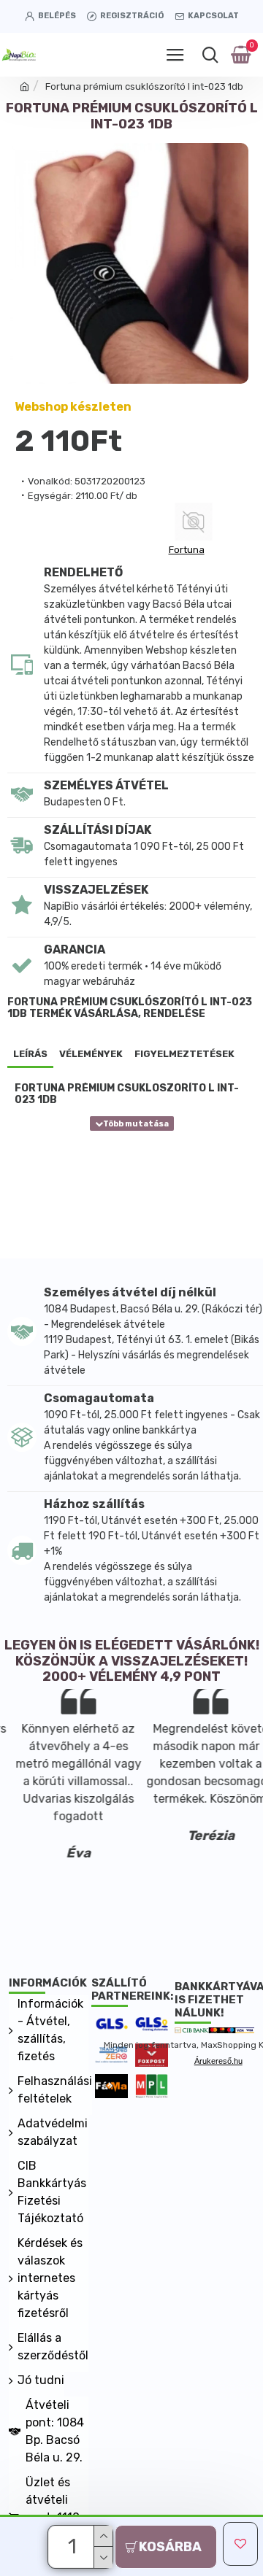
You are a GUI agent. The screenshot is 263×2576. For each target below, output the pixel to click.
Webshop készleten (73, 407)
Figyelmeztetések (184, 1054)
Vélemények (91, 1054)
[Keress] (210, 55)
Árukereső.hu (218, 2061)
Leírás (30, 1054)
